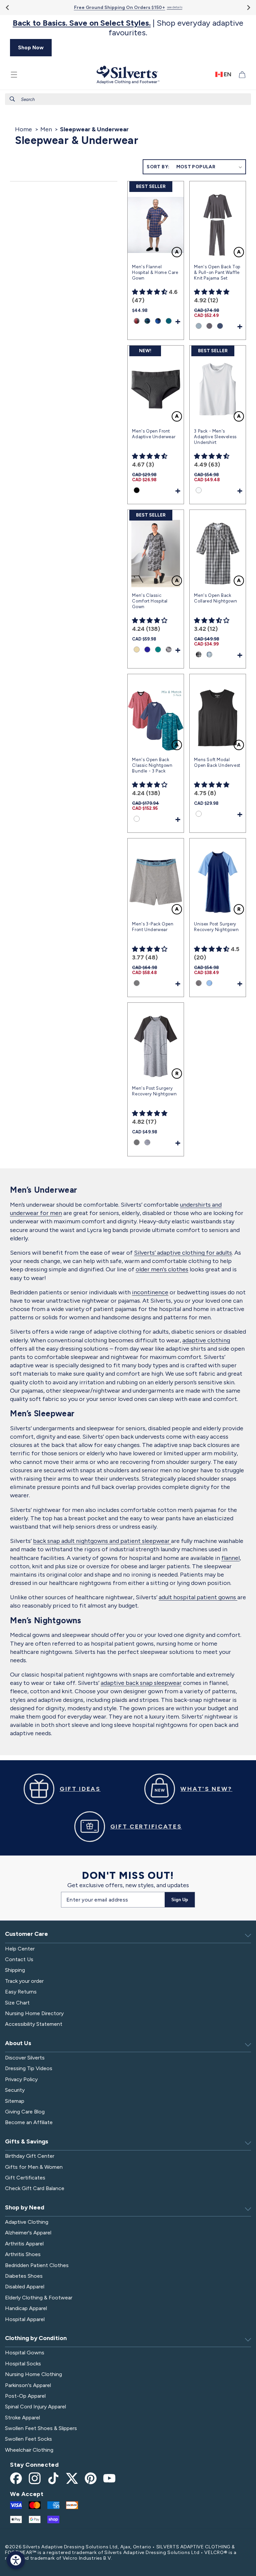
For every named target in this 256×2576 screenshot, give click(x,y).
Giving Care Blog (25, 2112)
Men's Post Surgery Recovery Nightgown (154, 1091)
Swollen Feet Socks (28, 2439)
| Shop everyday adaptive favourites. (128, 28)
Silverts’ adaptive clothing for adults (183, 1253)
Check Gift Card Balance (35, 2188)
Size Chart (17, 2003)
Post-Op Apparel (25, 2396)
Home (23, 129)
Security (15, 2090)
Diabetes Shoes (24, 2276)
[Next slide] (248, 7)
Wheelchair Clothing (29, 2450)
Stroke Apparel (22, 2418)
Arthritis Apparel (24, 2244)
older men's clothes (162, 1269)
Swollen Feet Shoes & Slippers (41, 2428)
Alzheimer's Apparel (28, 2233)
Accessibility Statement (34, 2024)
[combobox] (128, 99)
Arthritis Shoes (23, 2254)
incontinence (150, 1292)
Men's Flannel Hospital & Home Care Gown (155, 272)
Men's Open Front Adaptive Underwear (154, 434)
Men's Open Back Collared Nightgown (215, 598)
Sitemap (15, 2101)
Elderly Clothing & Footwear (39, 2298)
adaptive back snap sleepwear (141, 1683)
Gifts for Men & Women (34, 2167)
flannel (230, 1558)
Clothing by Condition (36, 2338)
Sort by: (158, 167)
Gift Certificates (25, 2178)
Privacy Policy (21, 2079)
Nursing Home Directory (34, 2013)
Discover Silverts (25, 2058)
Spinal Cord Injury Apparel (35, 2407)
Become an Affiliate (29, 2122)
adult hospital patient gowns (198, 1597)
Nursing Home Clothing (33, 2374)
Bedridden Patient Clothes (37, 2265)
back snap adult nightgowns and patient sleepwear (102, 1541)
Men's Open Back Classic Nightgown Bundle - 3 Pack (152, 765)
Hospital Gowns (25, 2353)
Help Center (20, 1949)
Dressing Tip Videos (29, 2068)
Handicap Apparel (26, 2308)
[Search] (12, 99)
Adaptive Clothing (27, 2222)
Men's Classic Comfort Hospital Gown (150, 601)
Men (46, 129)
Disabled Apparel (25, 2287)
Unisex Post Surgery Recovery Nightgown (216, 927)
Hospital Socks (23, 2364)
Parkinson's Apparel (28, 2385)
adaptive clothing (206, 1340)
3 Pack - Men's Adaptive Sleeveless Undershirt (215, 437)
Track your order (24, 1981)
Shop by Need (25, 2207)
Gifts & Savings (27, 2141)
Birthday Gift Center (30, 2156)
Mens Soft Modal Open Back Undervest (217, 762)
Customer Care (26, 1934)
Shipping (15, 1970)
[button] (14, 75)
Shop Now (31, 47)
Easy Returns (21, 1992)
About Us (18, 2043)
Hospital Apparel (25, 2319)
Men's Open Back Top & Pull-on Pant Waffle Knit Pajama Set (217, 272)
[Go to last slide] (8, 7)
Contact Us (19, 1959)
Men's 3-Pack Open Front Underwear (153, 927)
